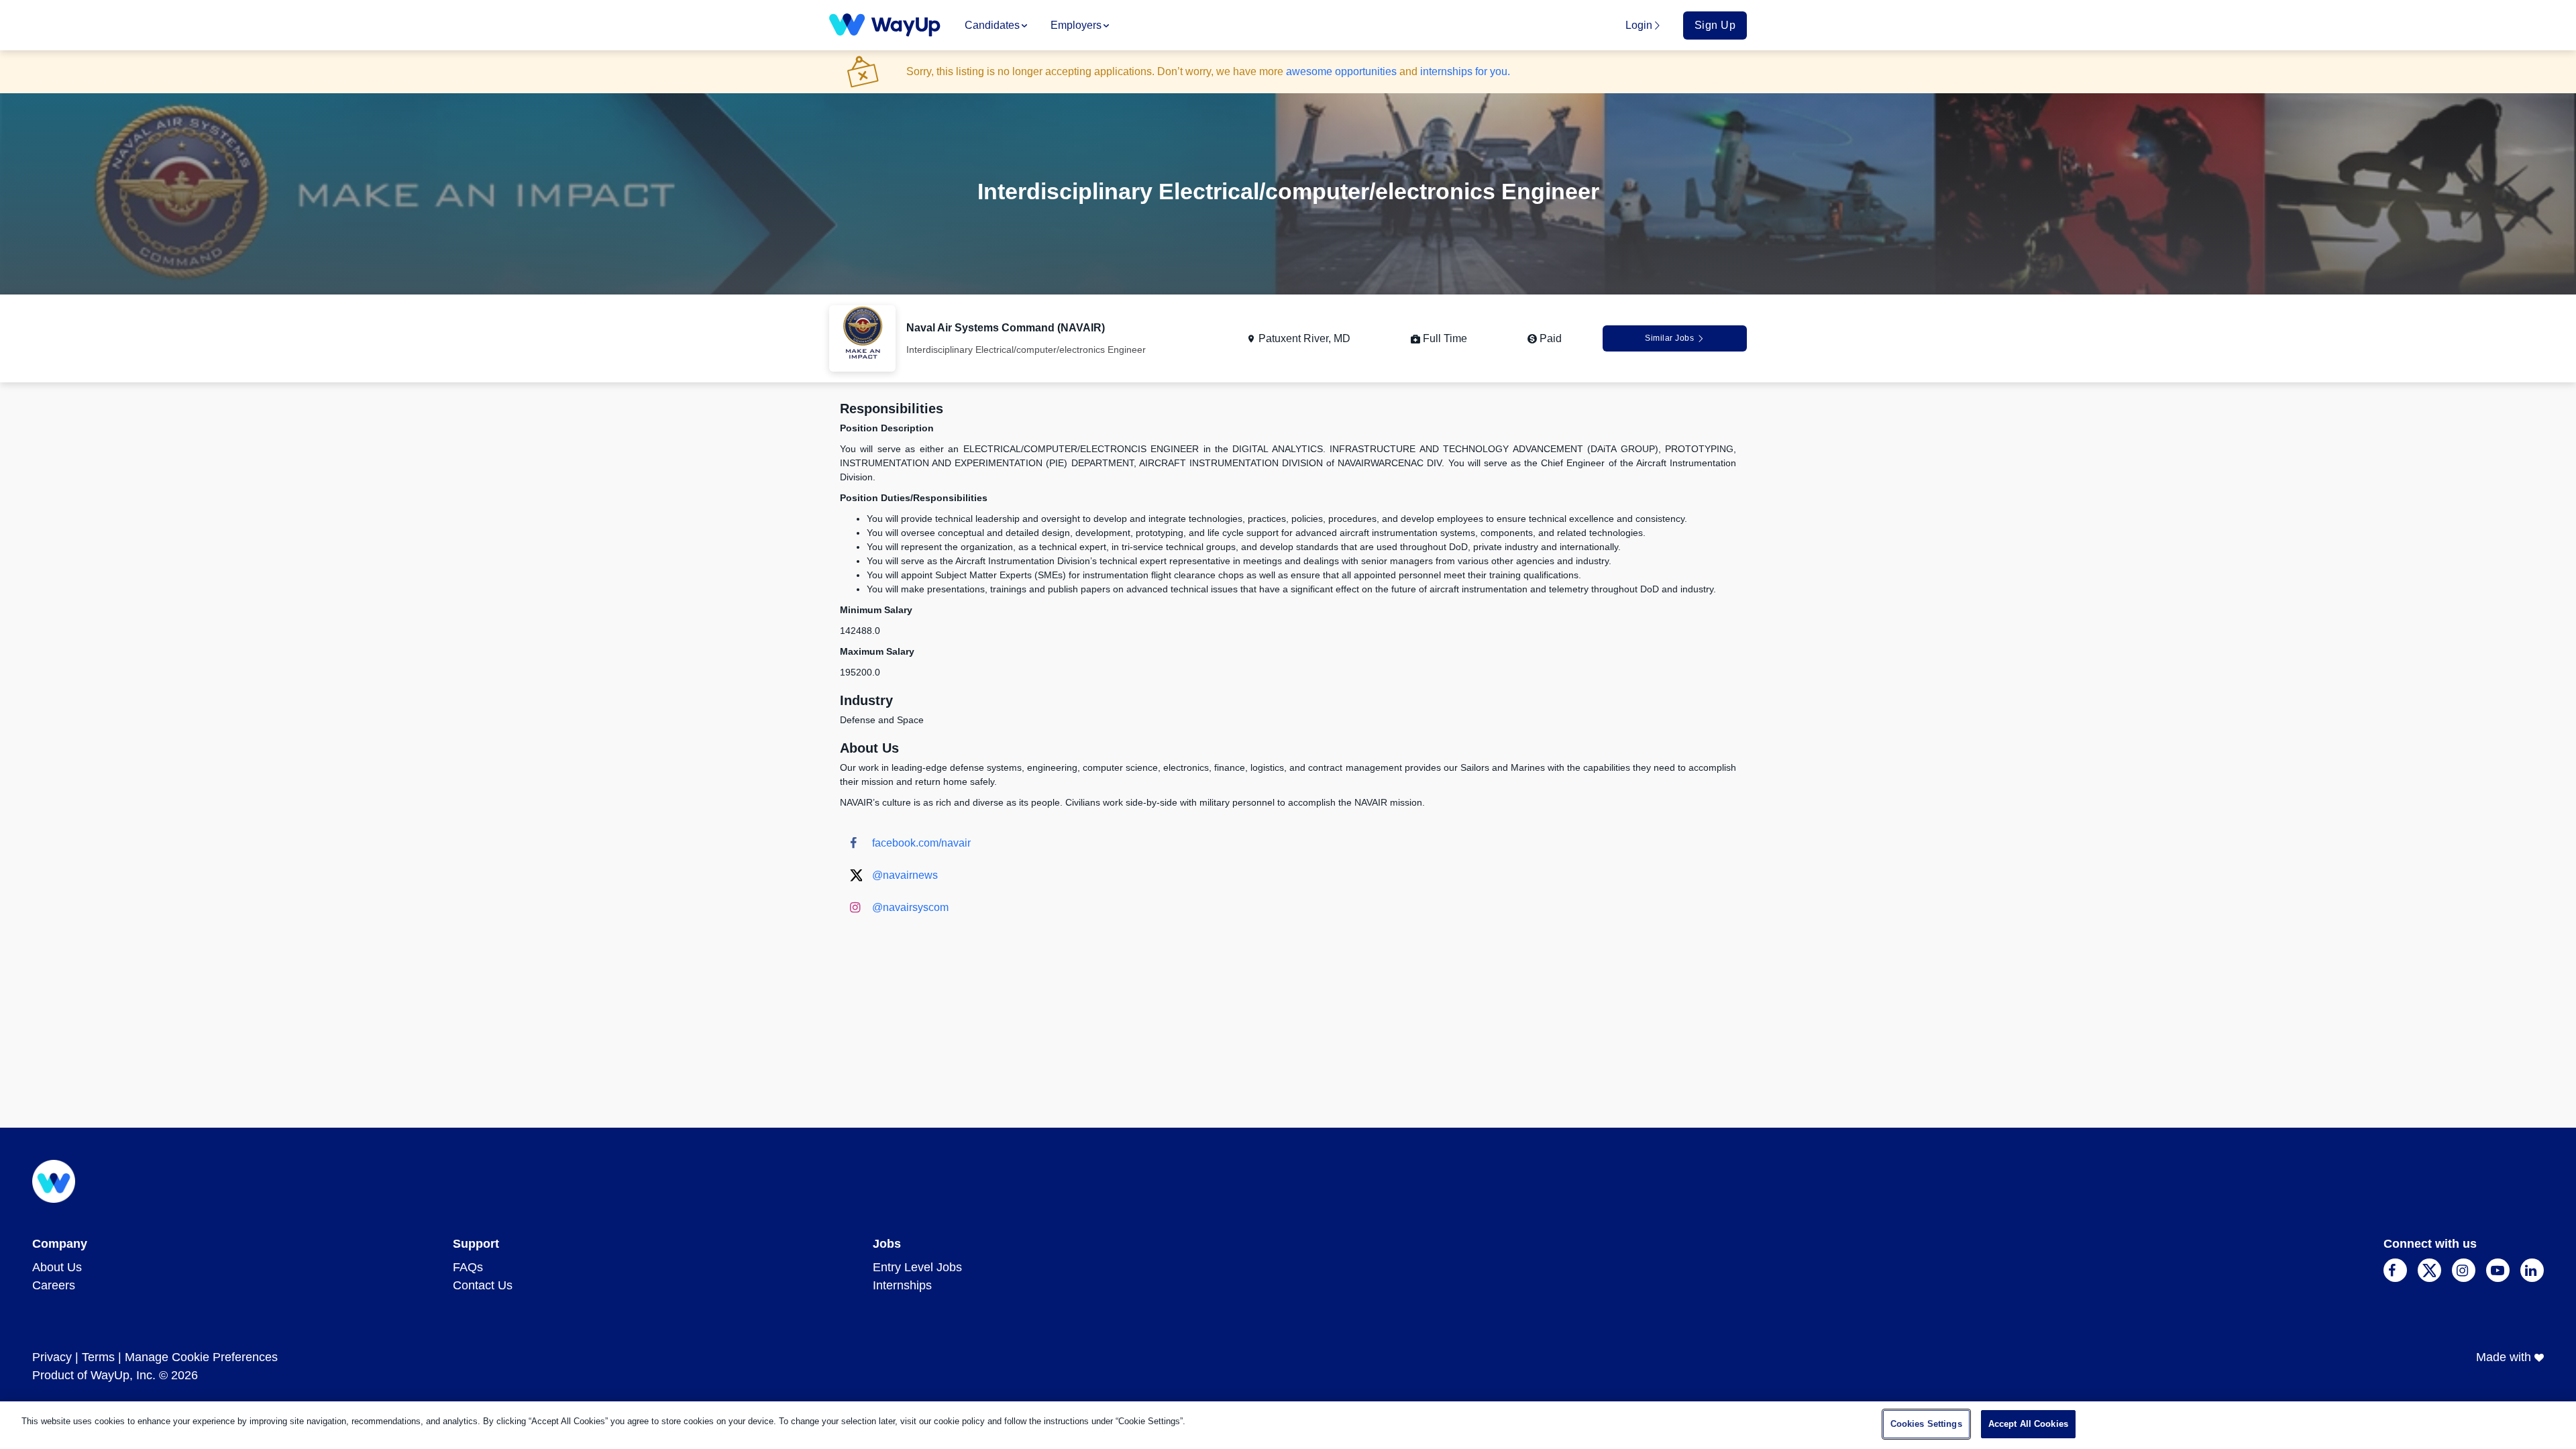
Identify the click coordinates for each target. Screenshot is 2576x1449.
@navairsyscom (910, 907)
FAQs (468, 1267)
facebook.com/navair (921, 843)
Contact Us (483, 1285)
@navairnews (905, 875)
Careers (54, 1285)
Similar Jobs (1669, 338)
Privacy (52, 1357)
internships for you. (1465, 71)
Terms (98, 1357)
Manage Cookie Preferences (201, 1357)
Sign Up (1715, 25)
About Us (57, 1267)
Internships (902, 1285)
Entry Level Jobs (917, 1267)
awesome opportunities (1341, 71)
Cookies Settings (1926, 1424)
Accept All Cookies (2028, 1424)
